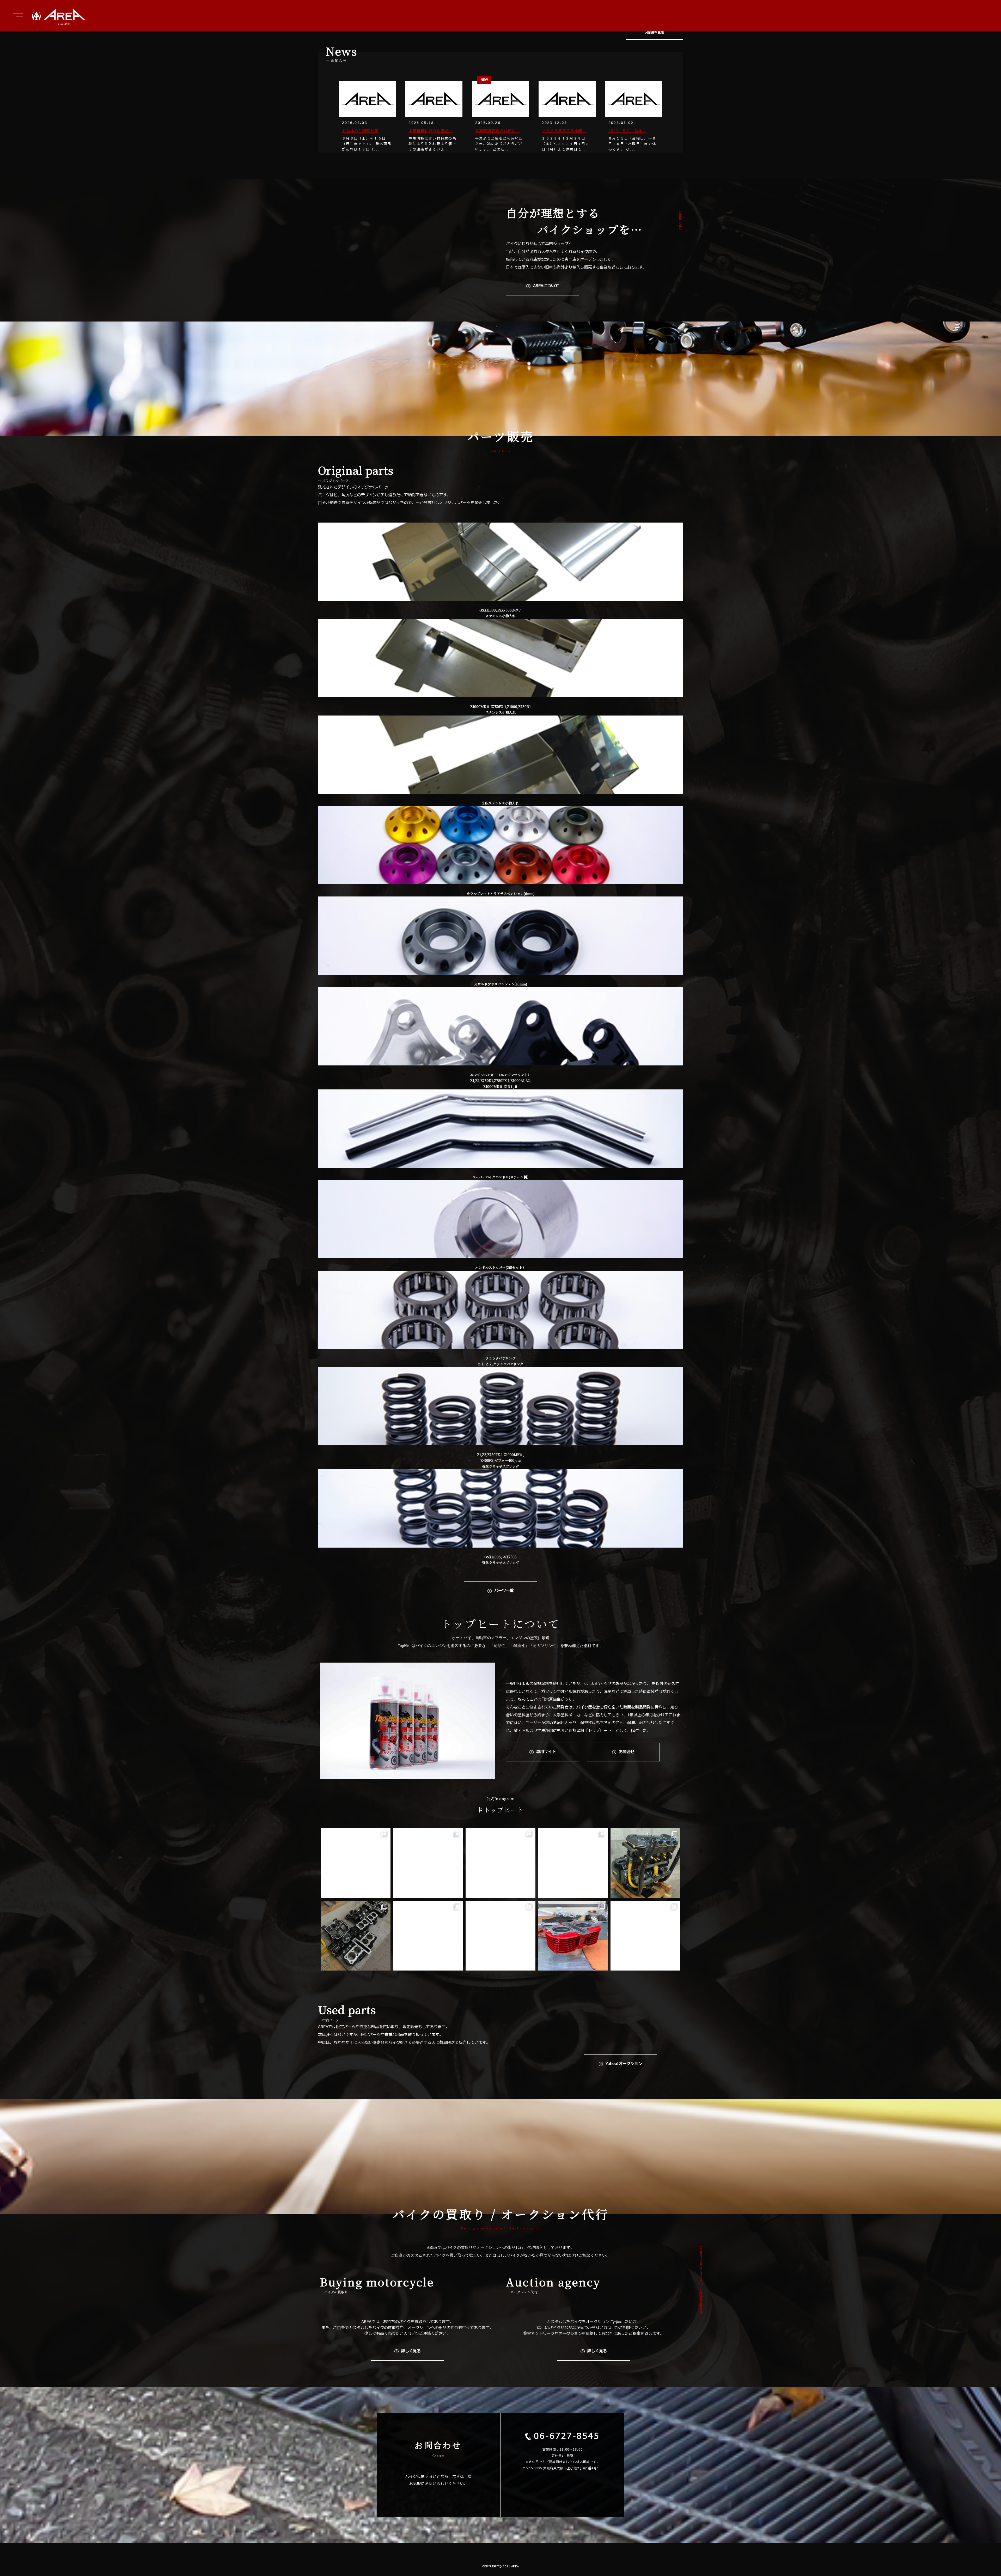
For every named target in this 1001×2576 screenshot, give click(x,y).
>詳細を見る (654, 33)
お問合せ (627, 1752)
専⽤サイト (546, 1752)
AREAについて (546, 286)
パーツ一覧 (504, 1591)
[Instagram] (384, 1892)
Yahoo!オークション (624, 2064)
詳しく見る (411, 2351)
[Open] (356, 1863)
